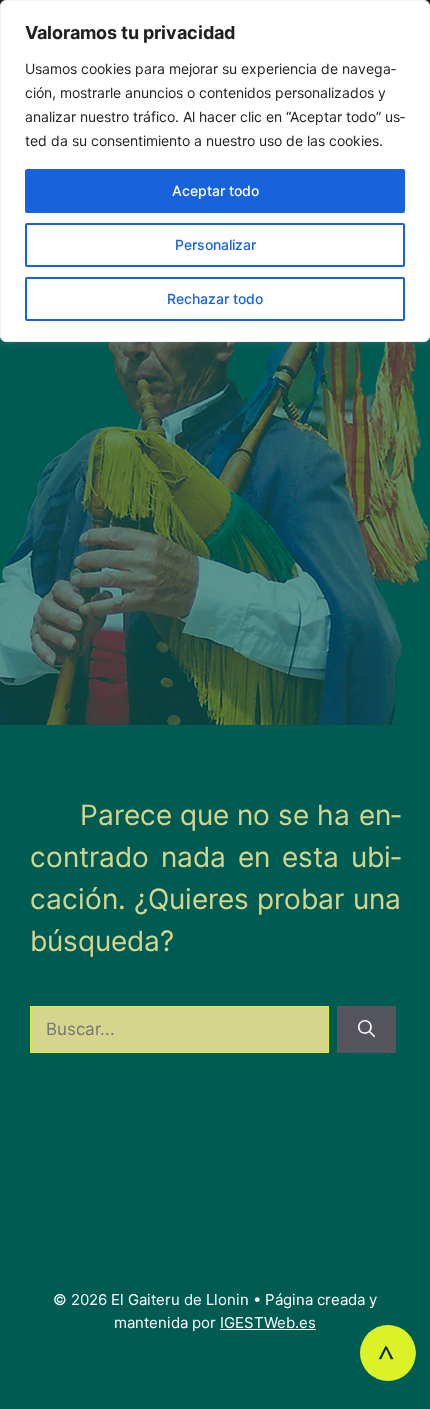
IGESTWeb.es (268, 1322)
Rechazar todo (215, 298)
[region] (215, 171)
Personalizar (215, 244)
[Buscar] (366, 1030)
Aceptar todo (215, 190)
